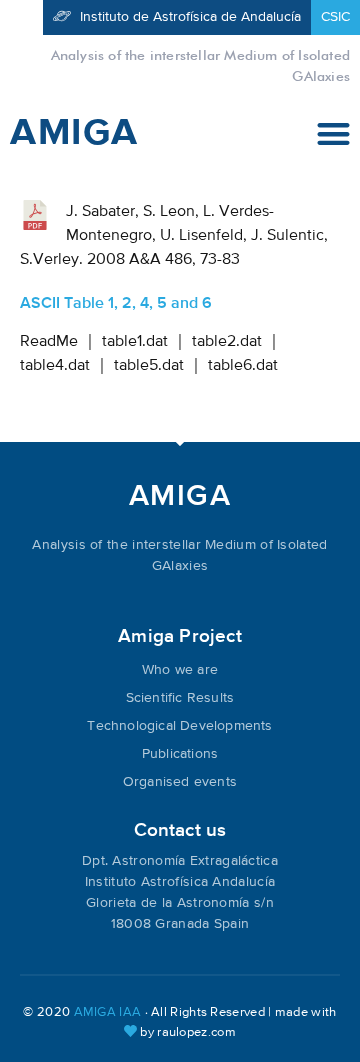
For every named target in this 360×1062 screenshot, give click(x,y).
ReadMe (49, 342)
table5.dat (149, 366)
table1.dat (135, 342)
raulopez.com (196, 1032)
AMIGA (74, 133)
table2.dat (227, 342)
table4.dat (55, 366)
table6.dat (243, 366)
